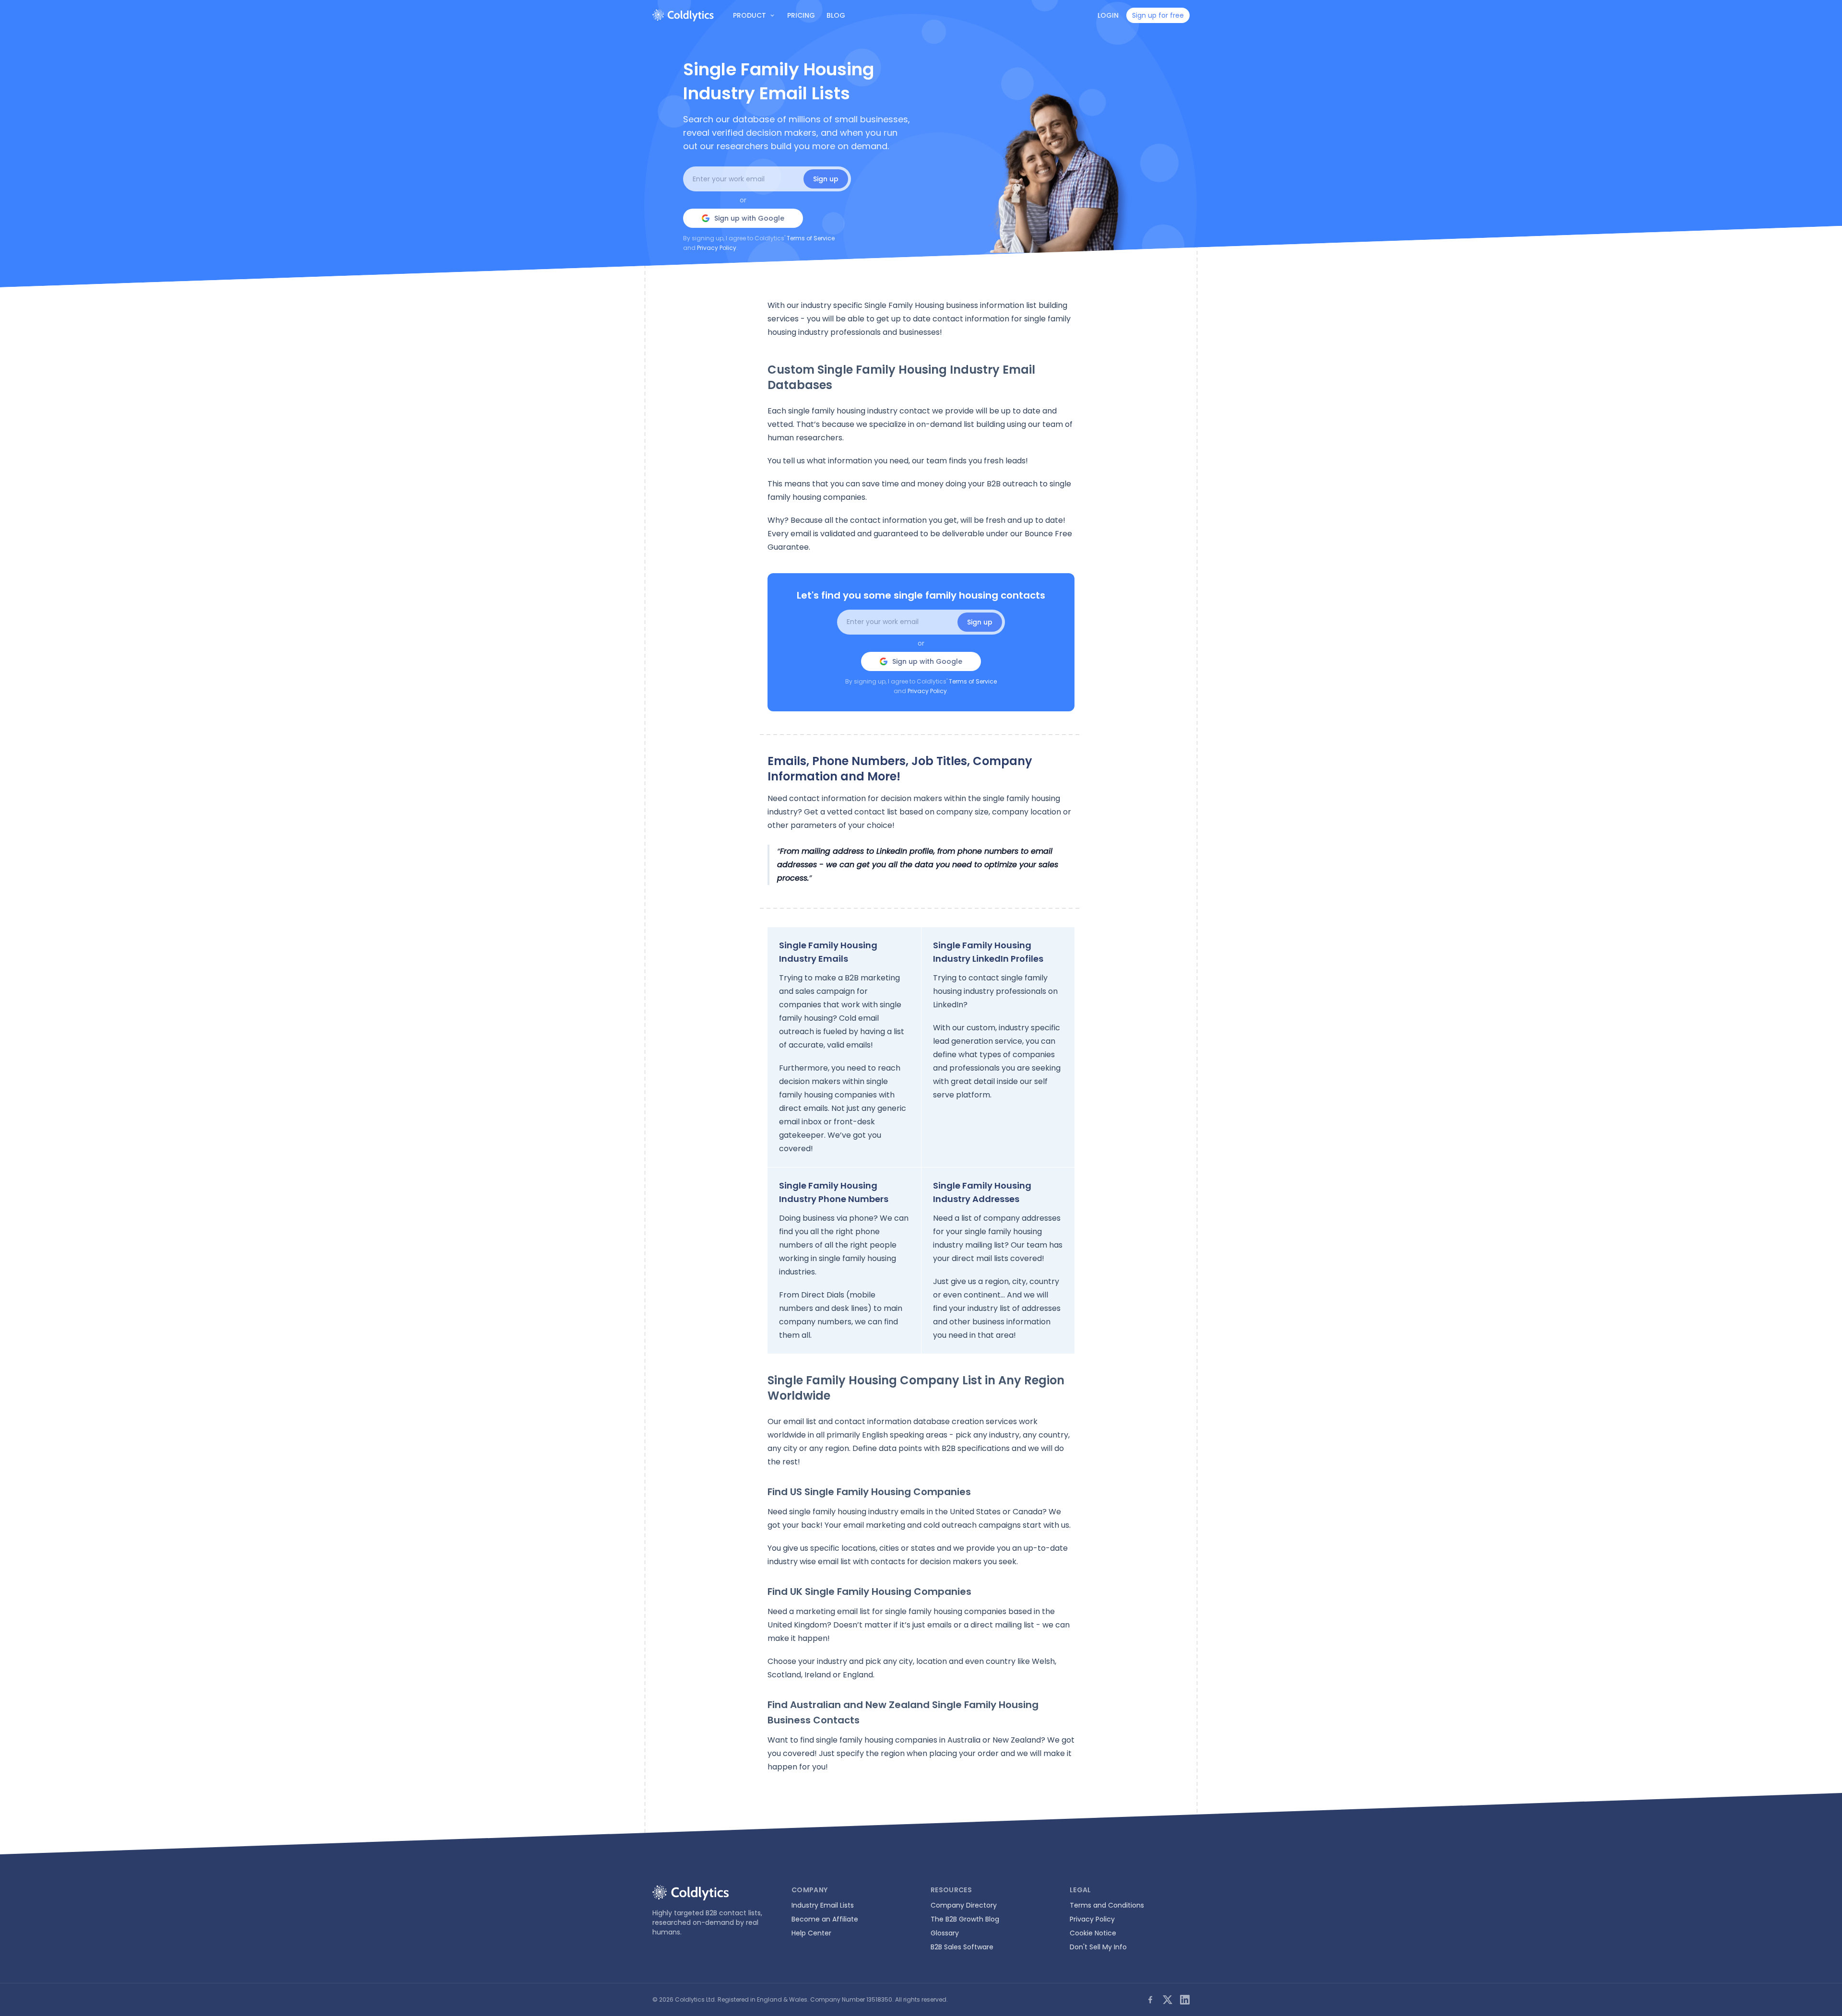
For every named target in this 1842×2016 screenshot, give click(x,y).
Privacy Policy (717, 248)
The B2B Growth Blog (965, 1919)
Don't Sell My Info (1098, 1947)
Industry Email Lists (823, 1905)
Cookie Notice (1093, 1933)
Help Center (811, 1933)
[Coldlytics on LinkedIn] (1185, 2000)
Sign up (826, 179)
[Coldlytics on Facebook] (1150, 2000)
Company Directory (964, 1905)
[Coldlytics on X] (1168, 2000)
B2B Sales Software (962, 1947)
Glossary (945, 1933)
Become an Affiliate (825, 1919)
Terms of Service (811, 238)
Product (750, 15)
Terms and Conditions (1107, 1905)
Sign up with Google (749, 218)
